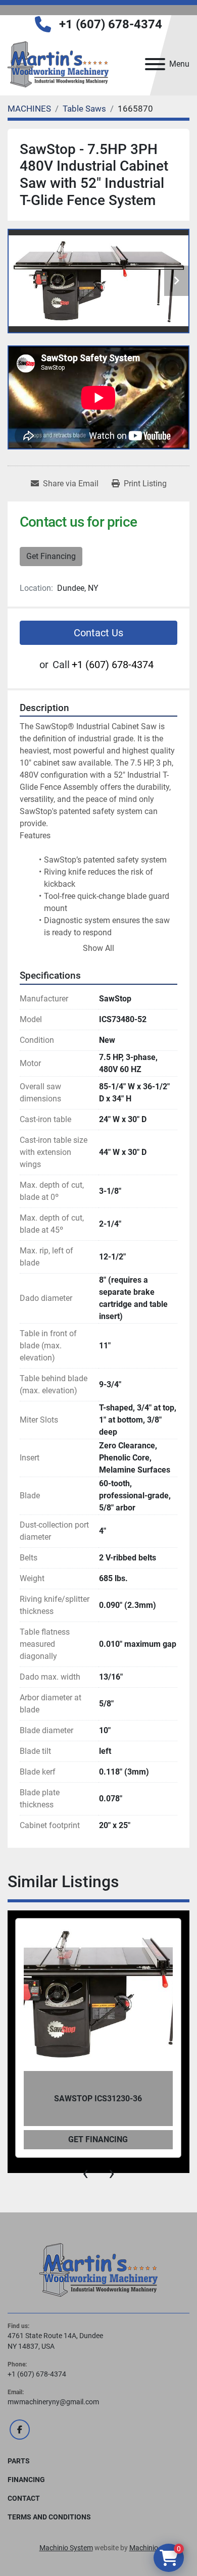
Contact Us (98, 633)
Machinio (144, 2548)
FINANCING (26, 2480)
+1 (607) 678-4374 (111, 24)
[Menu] (155, 64)
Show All (98, 948)
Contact (24, 2498)
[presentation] (85, 2173)
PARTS (19, 2461)
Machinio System (66, 2548)
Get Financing (51, 556)
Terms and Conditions (49, 2517)
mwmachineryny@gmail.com (53, 2402)
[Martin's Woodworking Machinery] (98, 2269)
